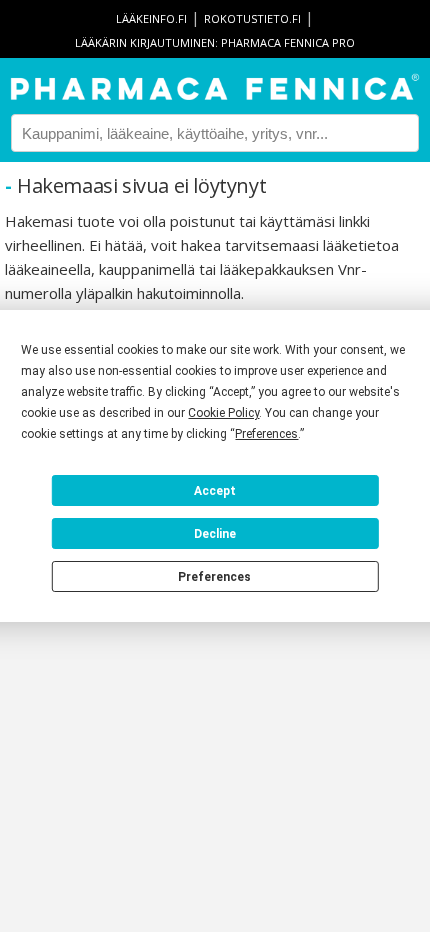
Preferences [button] (266, 434)
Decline (215, 534)
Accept (215, 491)
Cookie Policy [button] (223, 413)
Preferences (214, 577)
